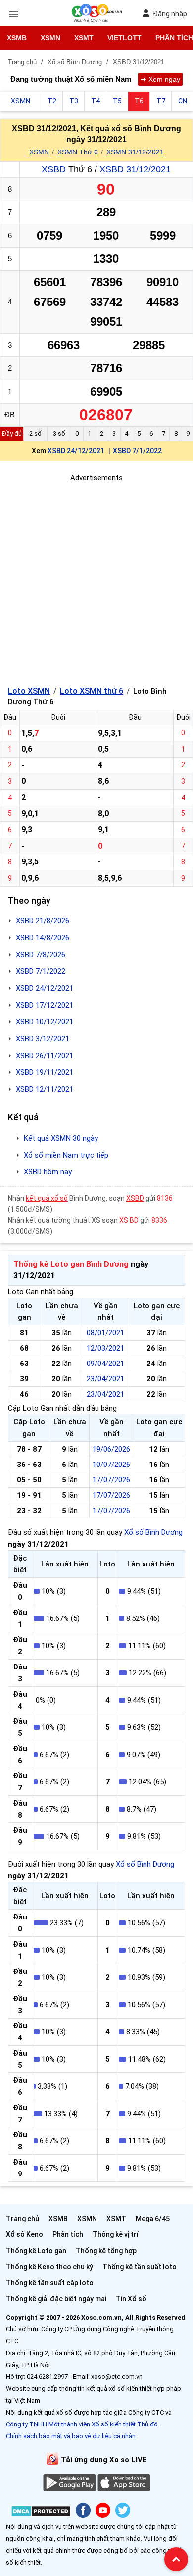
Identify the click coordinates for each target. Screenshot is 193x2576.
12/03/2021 (105, 1348)
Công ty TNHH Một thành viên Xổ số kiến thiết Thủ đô (82, 2424)
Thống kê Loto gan (36, 2251)
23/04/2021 (105, 1379)
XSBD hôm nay (48, 1172)
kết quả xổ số (47, 1198)
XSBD (54, 169)
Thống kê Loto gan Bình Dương (71, 1264)
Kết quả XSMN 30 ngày (61, 1138)
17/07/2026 (111, 1480)
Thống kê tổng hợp (106, 2251)
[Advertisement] (96, 580)
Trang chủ (23, 2219)
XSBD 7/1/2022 (137, 451)
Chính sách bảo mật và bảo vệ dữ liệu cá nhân (71, 2436)
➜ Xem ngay (160, 79)
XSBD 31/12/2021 (135, 169)
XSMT (84, 38)
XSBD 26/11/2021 (45, 1056)
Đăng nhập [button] (170, 14)
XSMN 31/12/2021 (135, 152)
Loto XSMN (29, 691)
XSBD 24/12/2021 (76, 451)
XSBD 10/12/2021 (45, 1022)
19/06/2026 (111, 1449)
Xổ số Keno (24, 2234)
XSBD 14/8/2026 (43, 938)
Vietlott (124, 38)
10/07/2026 (111, 1465)
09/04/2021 (105, 1364)
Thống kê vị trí (116, 2234)
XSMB (17, 38)
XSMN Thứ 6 (78, 152)
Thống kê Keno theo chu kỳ (49, 2267)
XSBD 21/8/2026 (43, 921)
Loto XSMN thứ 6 (92, 691)
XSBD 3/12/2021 (43, 1039)
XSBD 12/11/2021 (45, 1089)
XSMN (50, 38)
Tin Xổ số (131, 2299)
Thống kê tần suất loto (140, 2267)
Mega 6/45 (153, 2219)
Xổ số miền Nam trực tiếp (66, 1155)
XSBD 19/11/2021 (45, 1072)
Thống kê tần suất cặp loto (50, 2283)
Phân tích (68, 2234)
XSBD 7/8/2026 (41, 955)
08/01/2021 (105, 1333)
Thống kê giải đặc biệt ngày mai (56, 2299)
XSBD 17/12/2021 (45, 1005)
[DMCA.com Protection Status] (41, 2513)
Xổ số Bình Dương (153, 1532)
